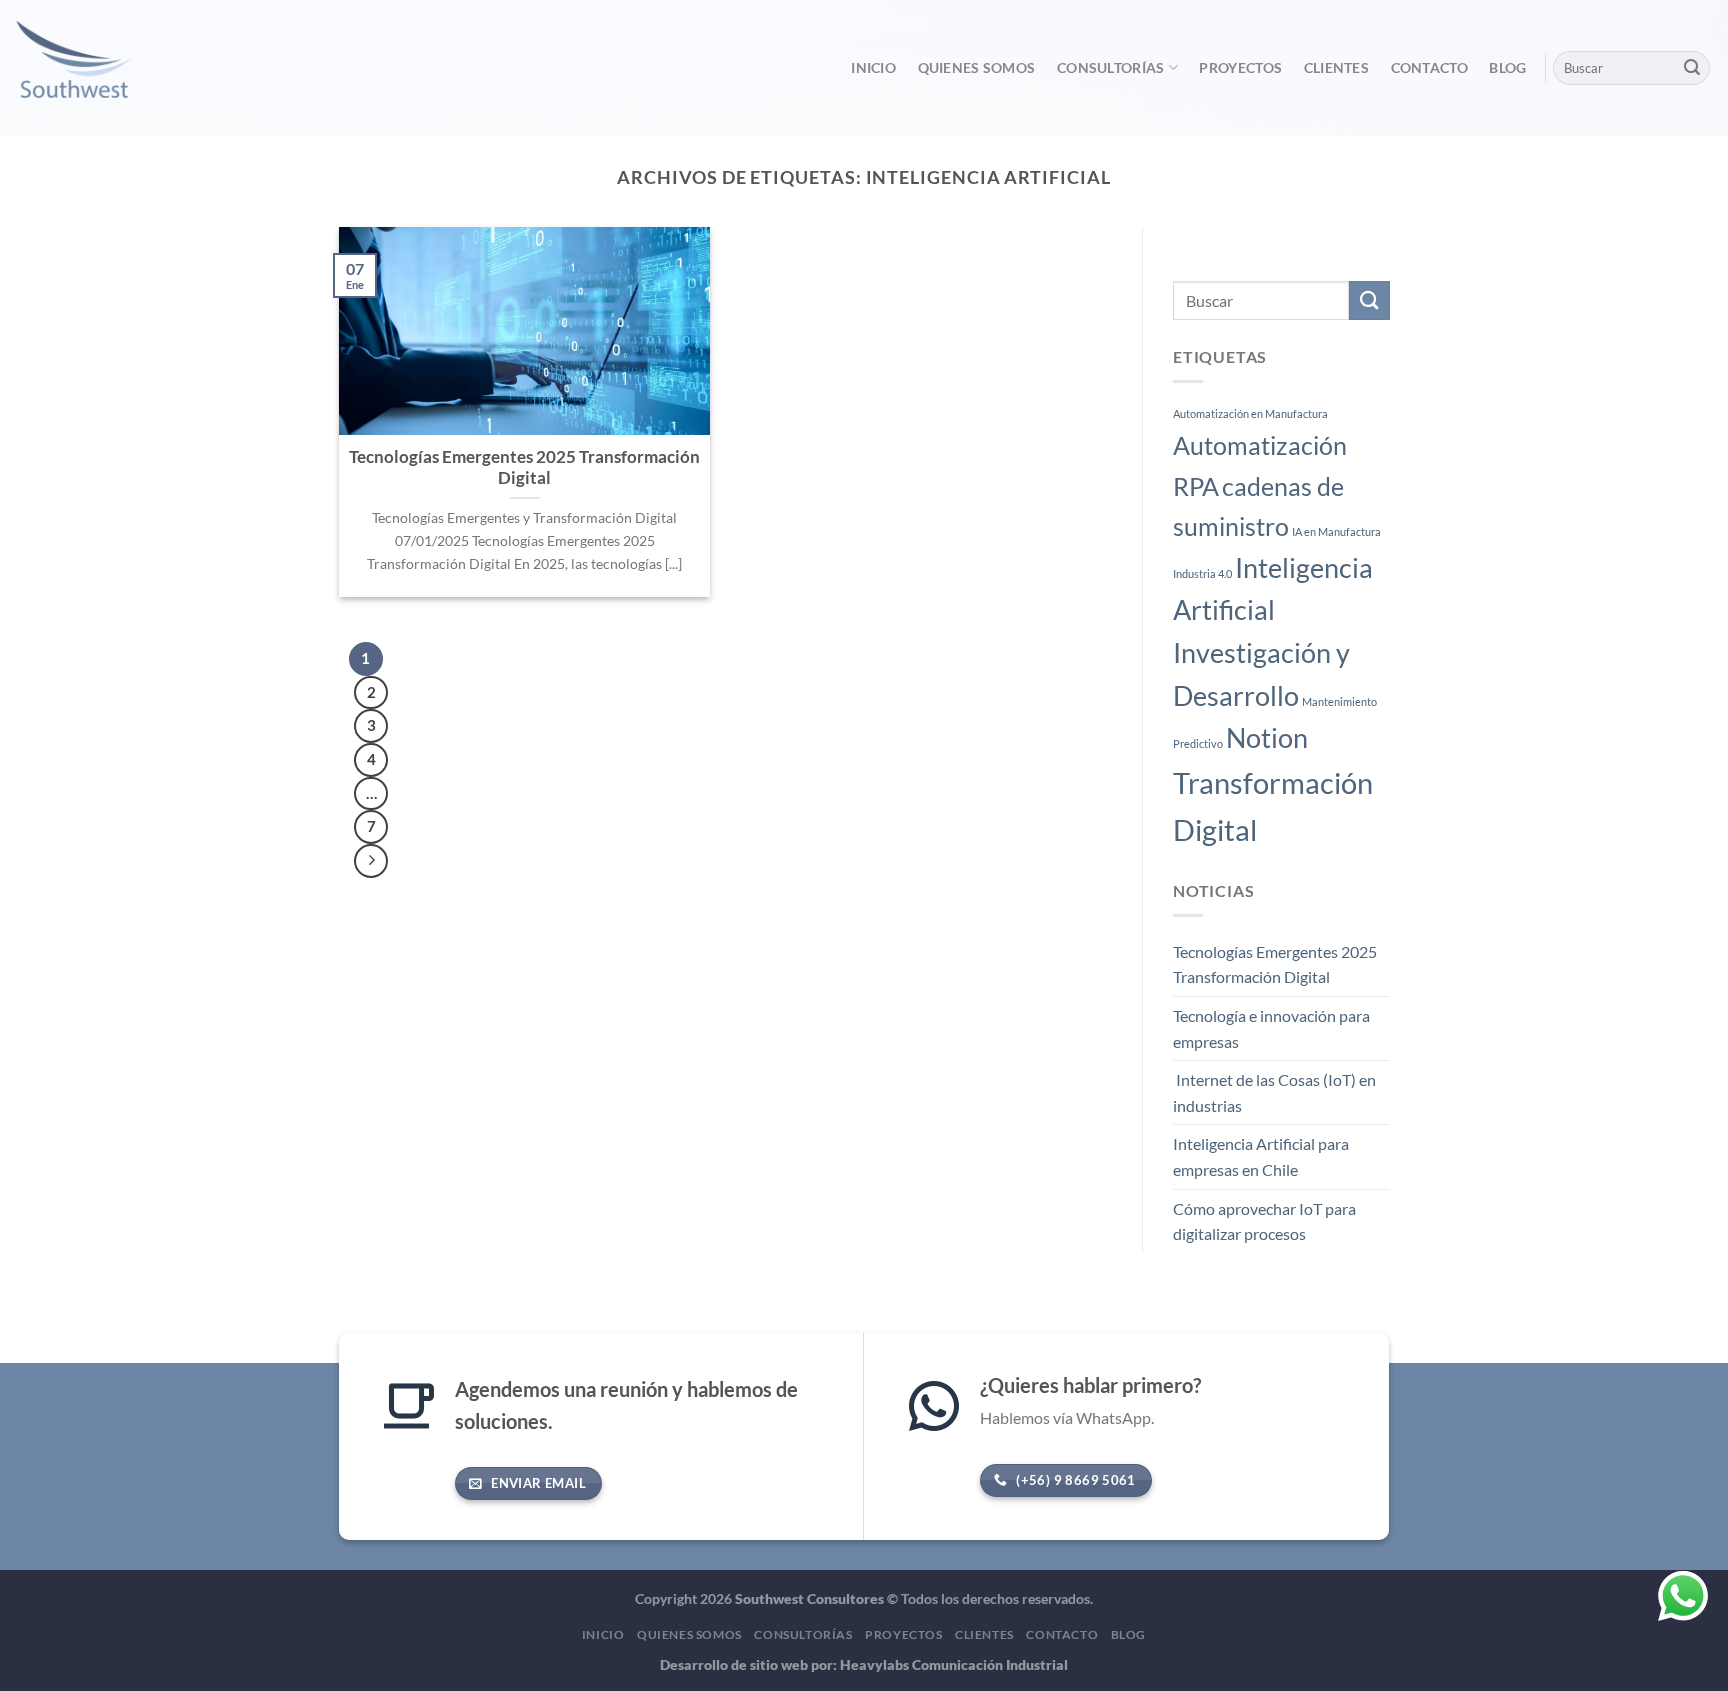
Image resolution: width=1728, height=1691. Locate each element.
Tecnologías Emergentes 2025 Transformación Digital (1275, 964)
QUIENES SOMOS (977, 67)
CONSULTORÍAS (1110, 67)
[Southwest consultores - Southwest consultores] (116, 68)
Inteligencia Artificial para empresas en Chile (1261, 1157)
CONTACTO (1429, 67)
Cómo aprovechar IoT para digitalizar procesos (1264, 1221)
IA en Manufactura (1336, 531)
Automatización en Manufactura (1250, 414)
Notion (1267, 738)
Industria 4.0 (1202, 573)
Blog (1507, 67)
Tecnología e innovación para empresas (1271, 1028)
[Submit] (1692, 68)
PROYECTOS (1240, 67)
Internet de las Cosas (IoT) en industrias (1274, 1093)
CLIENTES (1336, 67)
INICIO (873, 67)
